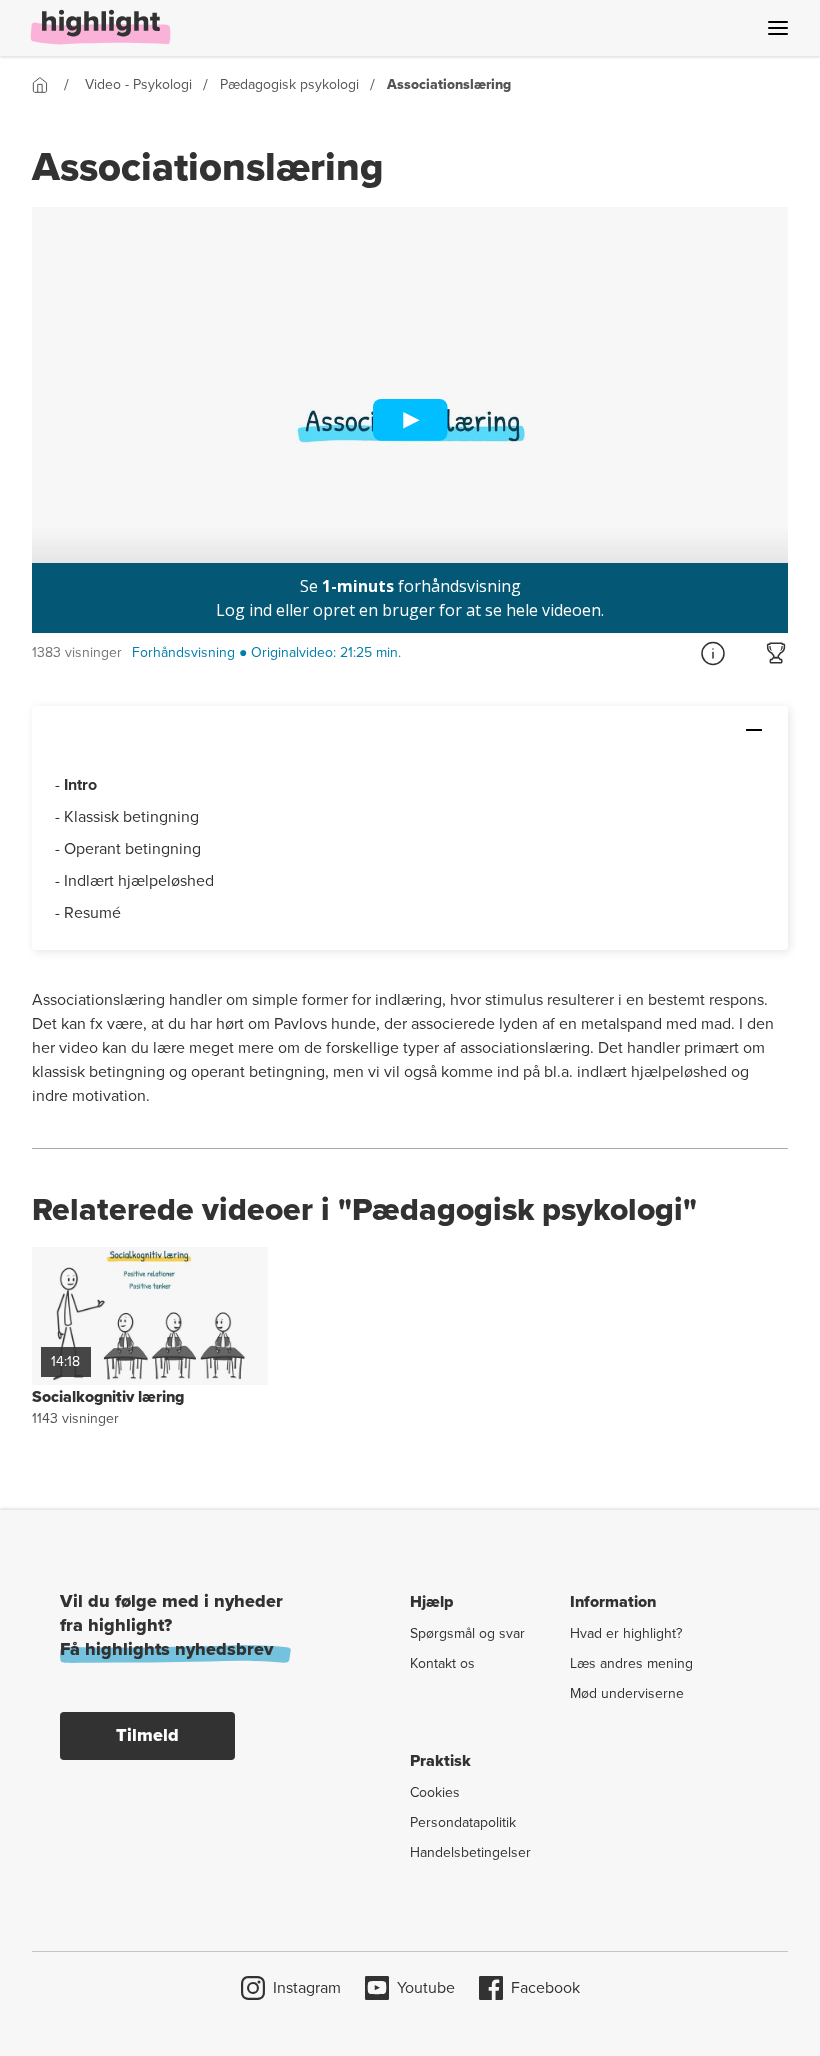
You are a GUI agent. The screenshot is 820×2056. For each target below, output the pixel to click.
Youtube (426, 1987)
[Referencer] (713, 653)
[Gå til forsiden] (44, 85)
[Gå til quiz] (776, 653)
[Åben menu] (778, 28)
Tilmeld (147, 1735)
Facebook (545, 1987)
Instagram (307, 1987)
